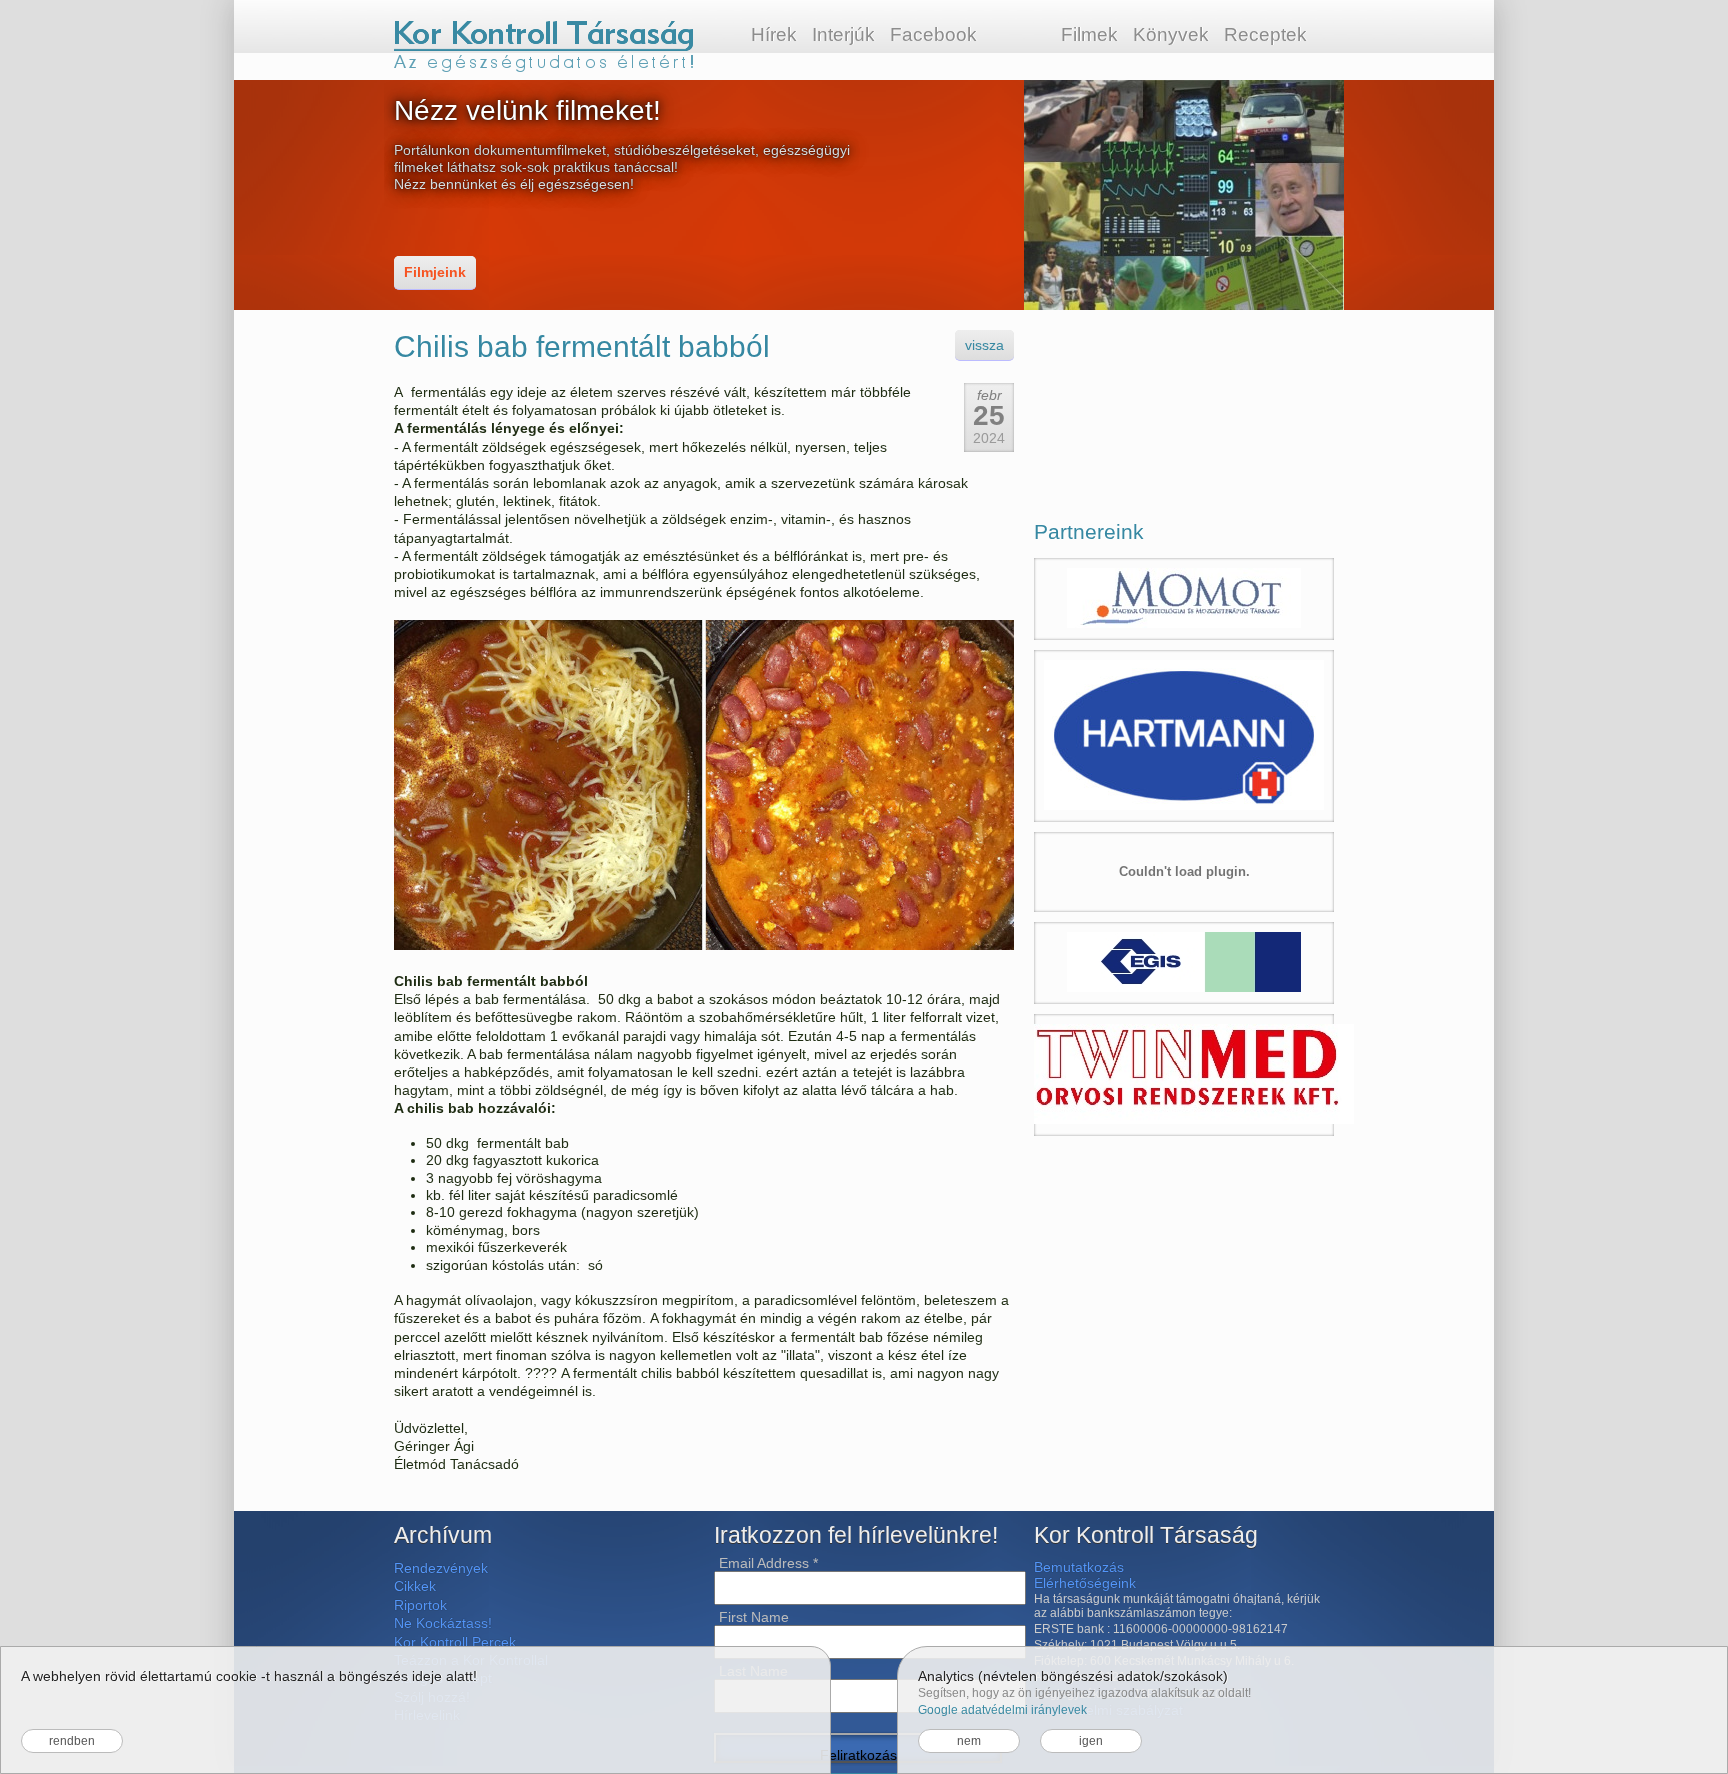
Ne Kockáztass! (443, 1623)
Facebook (933, 34)
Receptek (1265, 34)
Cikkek (415, 1586)
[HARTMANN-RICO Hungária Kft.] (1184, 736)
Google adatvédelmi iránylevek (1002, 1710)
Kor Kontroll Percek (455, 1642)
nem (969, 1741)
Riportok (420, 1605)
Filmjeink (435, 272)
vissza (984, 345)
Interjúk (843, 34)
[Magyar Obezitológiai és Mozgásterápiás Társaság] (1184, 599)
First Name (754, 1617)
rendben (72, 1741)
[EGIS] (1184, 963)
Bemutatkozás (1079, 1567)
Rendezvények (441, 1568)
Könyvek (1171, 34)
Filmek (1089, 34)
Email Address (768, 1563)
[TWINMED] (1184, 1075)
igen (1091, 1741)
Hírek (774, 34)
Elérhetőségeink (1085, 1583)
